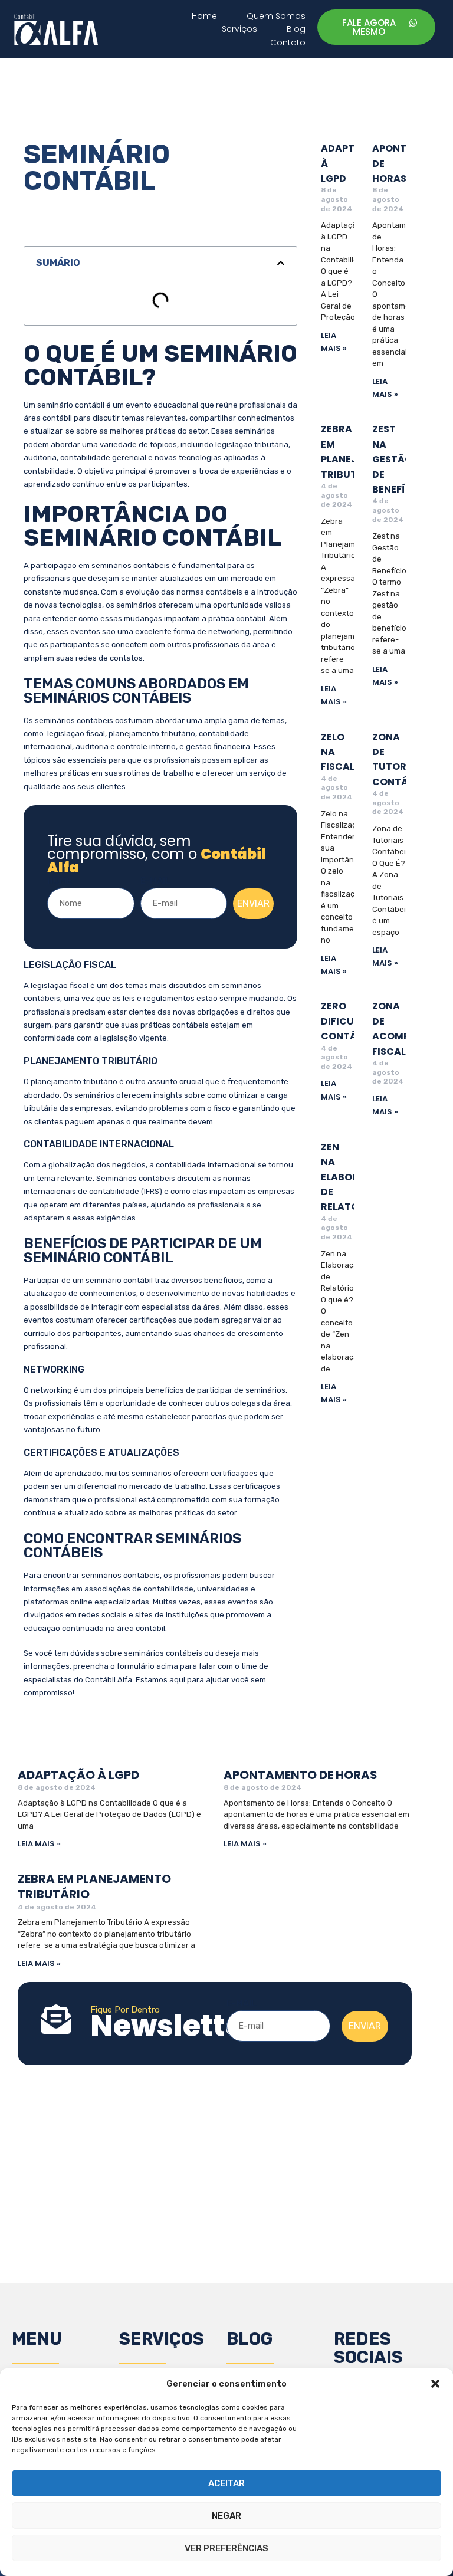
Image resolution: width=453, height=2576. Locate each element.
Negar (226, 2516)
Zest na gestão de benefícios (401, 459)
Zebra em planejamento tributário (94, 1886)
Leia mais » (39, 1844)
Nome (60, 881)
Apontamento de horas (301, 1775)
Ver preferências (226, 2548)
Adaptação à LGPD (78, 1775)
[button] (435, 2384)
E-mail (155, 881)
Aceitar (226, 2483)
